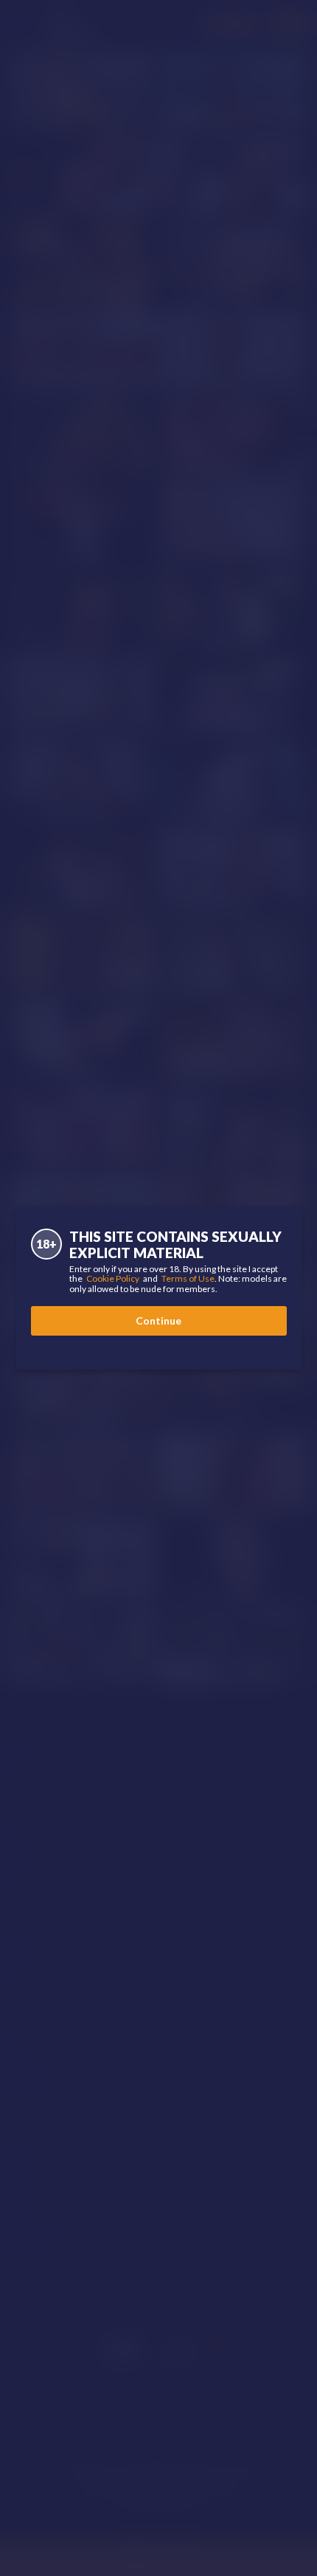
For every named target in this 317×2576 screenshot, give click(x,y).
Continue (158, 1320)
